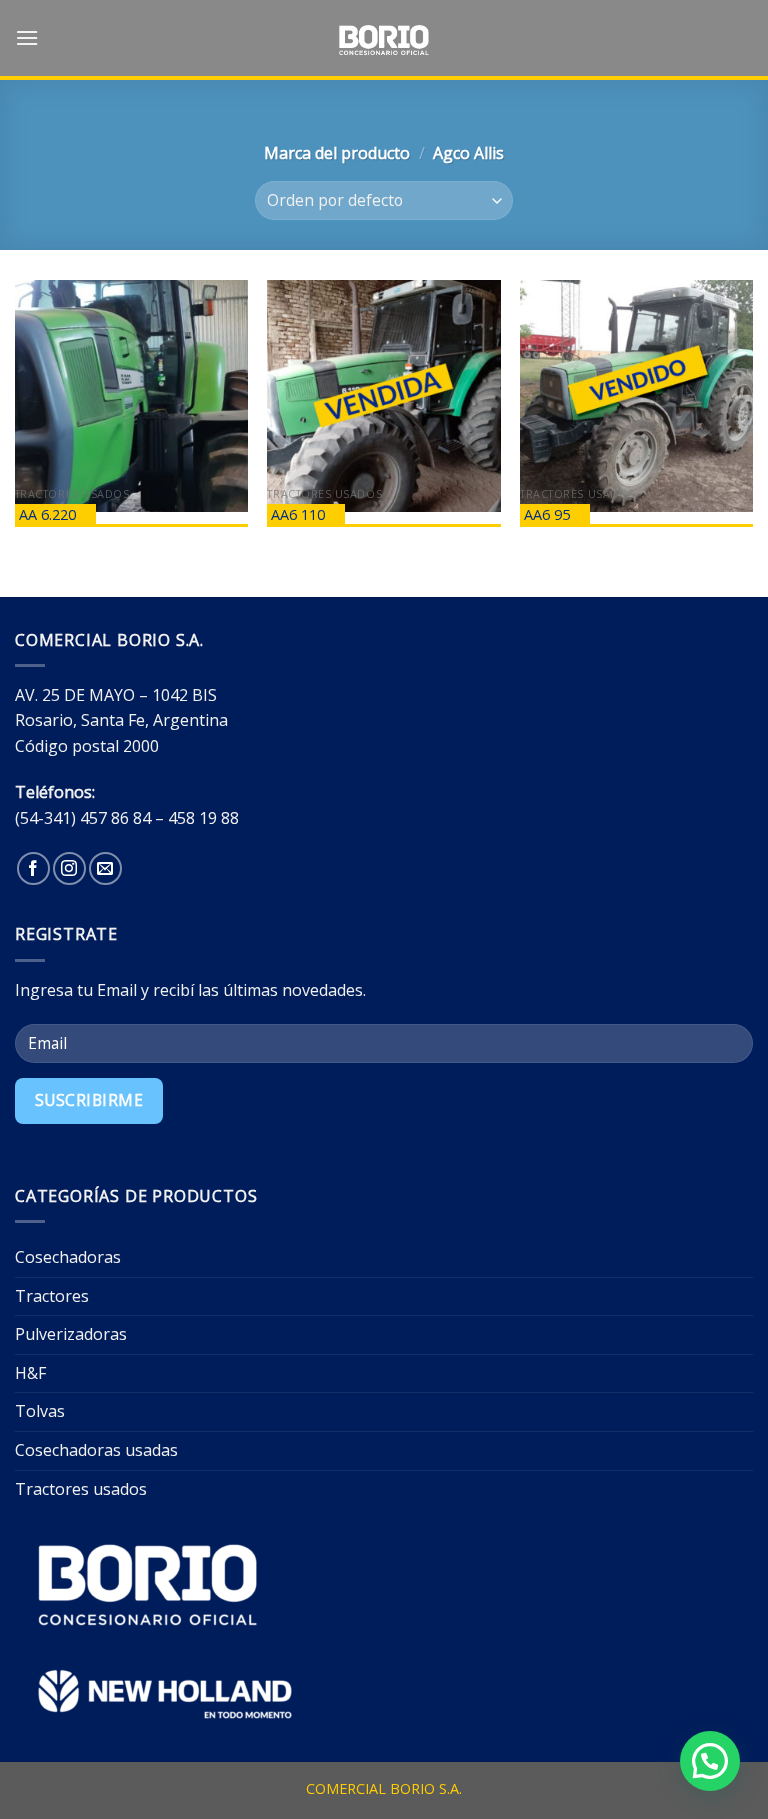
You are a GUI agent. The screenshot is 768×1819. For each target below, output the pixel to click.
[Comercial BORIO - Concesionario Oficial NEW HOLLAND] (384, 40)
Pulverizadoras (71, 1334)
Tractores (52, 1296)
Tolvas (40, 1411)
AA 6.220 (47, 514)
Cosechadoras (68, 1257)
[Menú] (27, 37)
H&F (30, 1373)
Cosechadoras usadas (96, 1450)
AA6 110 (298, 514)
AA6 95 (547, 514)
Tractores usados (81, 1489)
